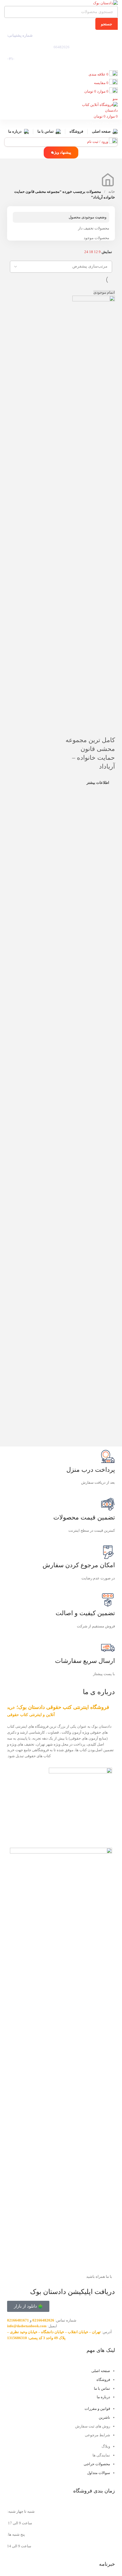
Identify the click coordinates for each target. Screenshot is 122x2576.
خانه (111, 192)
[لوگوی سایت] (105, 3)
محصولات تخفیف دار (94, 228)
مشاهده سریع (93, 729)
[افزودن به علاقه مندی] (78, 729)
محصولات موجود (96, 238)
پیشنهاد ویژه (62, 152)
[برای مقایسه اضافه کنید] (108, 729)
